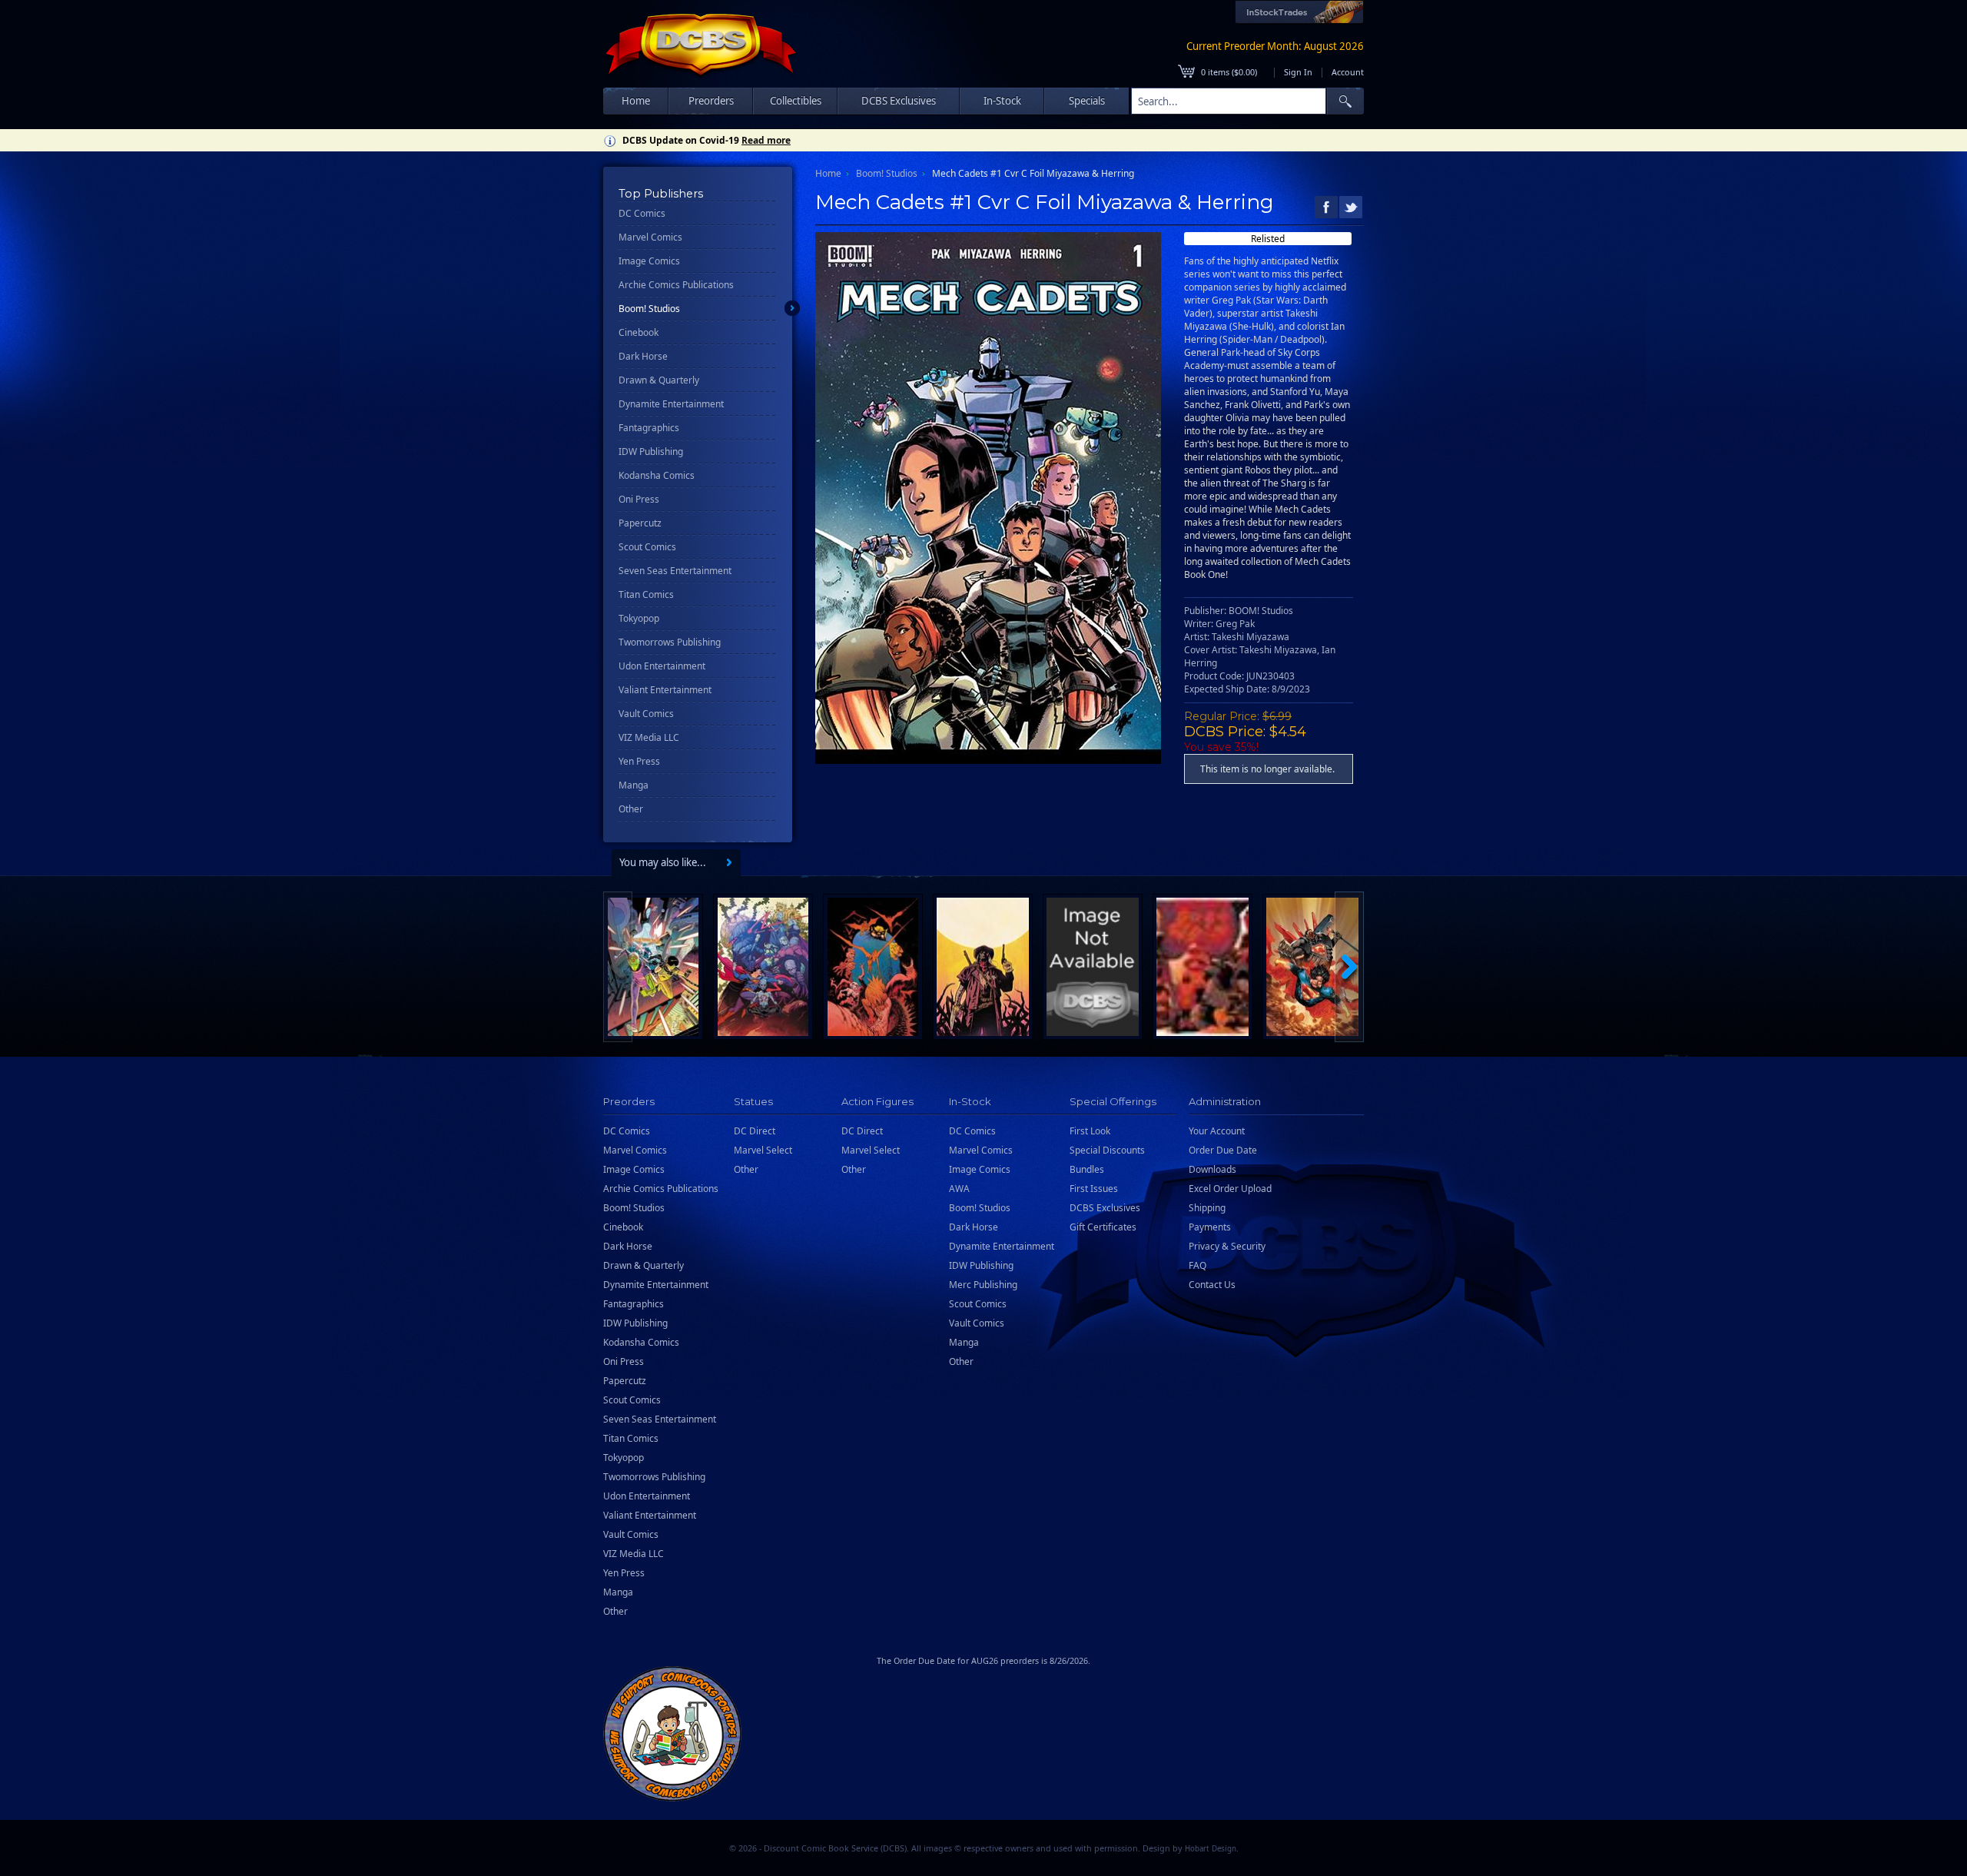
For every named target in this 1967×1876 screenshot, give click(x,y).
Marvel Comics (650, 237)
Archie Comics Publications (676, 285)
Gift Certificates (1103, 1227)
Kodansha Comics (657, 475)
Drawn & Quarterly (659, 380)
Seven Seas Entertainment (675, 571)
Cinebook (639, 332)
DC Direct (755, 1131)
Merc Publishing (983, 1285)
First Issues (1094, 1189)
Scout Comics (647, 547)
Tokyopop (639, 618)
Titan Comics (646, 594)
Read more (766, 140)
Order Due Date (1223, 1150)
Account (1348, 72)
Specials (1087, 101)
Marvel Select (763, 1150)
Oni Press (639, 499)
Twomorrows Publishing (670, 642)
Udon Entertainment (662, 666)
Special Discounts (1107, 1150)
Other (631, 809)
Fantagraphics (649, 428)
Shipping (1207, 1208)
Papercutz (640, 523)
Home (636, 101)
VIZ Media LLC (649, 737)
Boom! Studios (649, 309)
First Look (1090, 1131)
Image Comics (649, 261)
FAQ (1197, 1265)
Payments (1210, 1227)
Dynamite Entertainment (671, 404)
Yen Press (639, 761)
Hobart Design (1211, 1849)
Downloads (1212, 1169)
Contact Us (1212, 1285)
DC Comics (642, 213)
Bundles (1087, 1169)
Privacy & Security (1227, 1246)
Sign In (1298, 72)
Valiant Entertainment (665, 690)
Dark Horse (643, 356)
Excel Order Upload (1230, 1189)
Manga (634, 785)
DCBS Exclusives (1105, 1208)
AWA (959, 1189)
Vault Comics (646, 714)
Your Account (1217, 1131)
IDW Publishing (651, 452)
